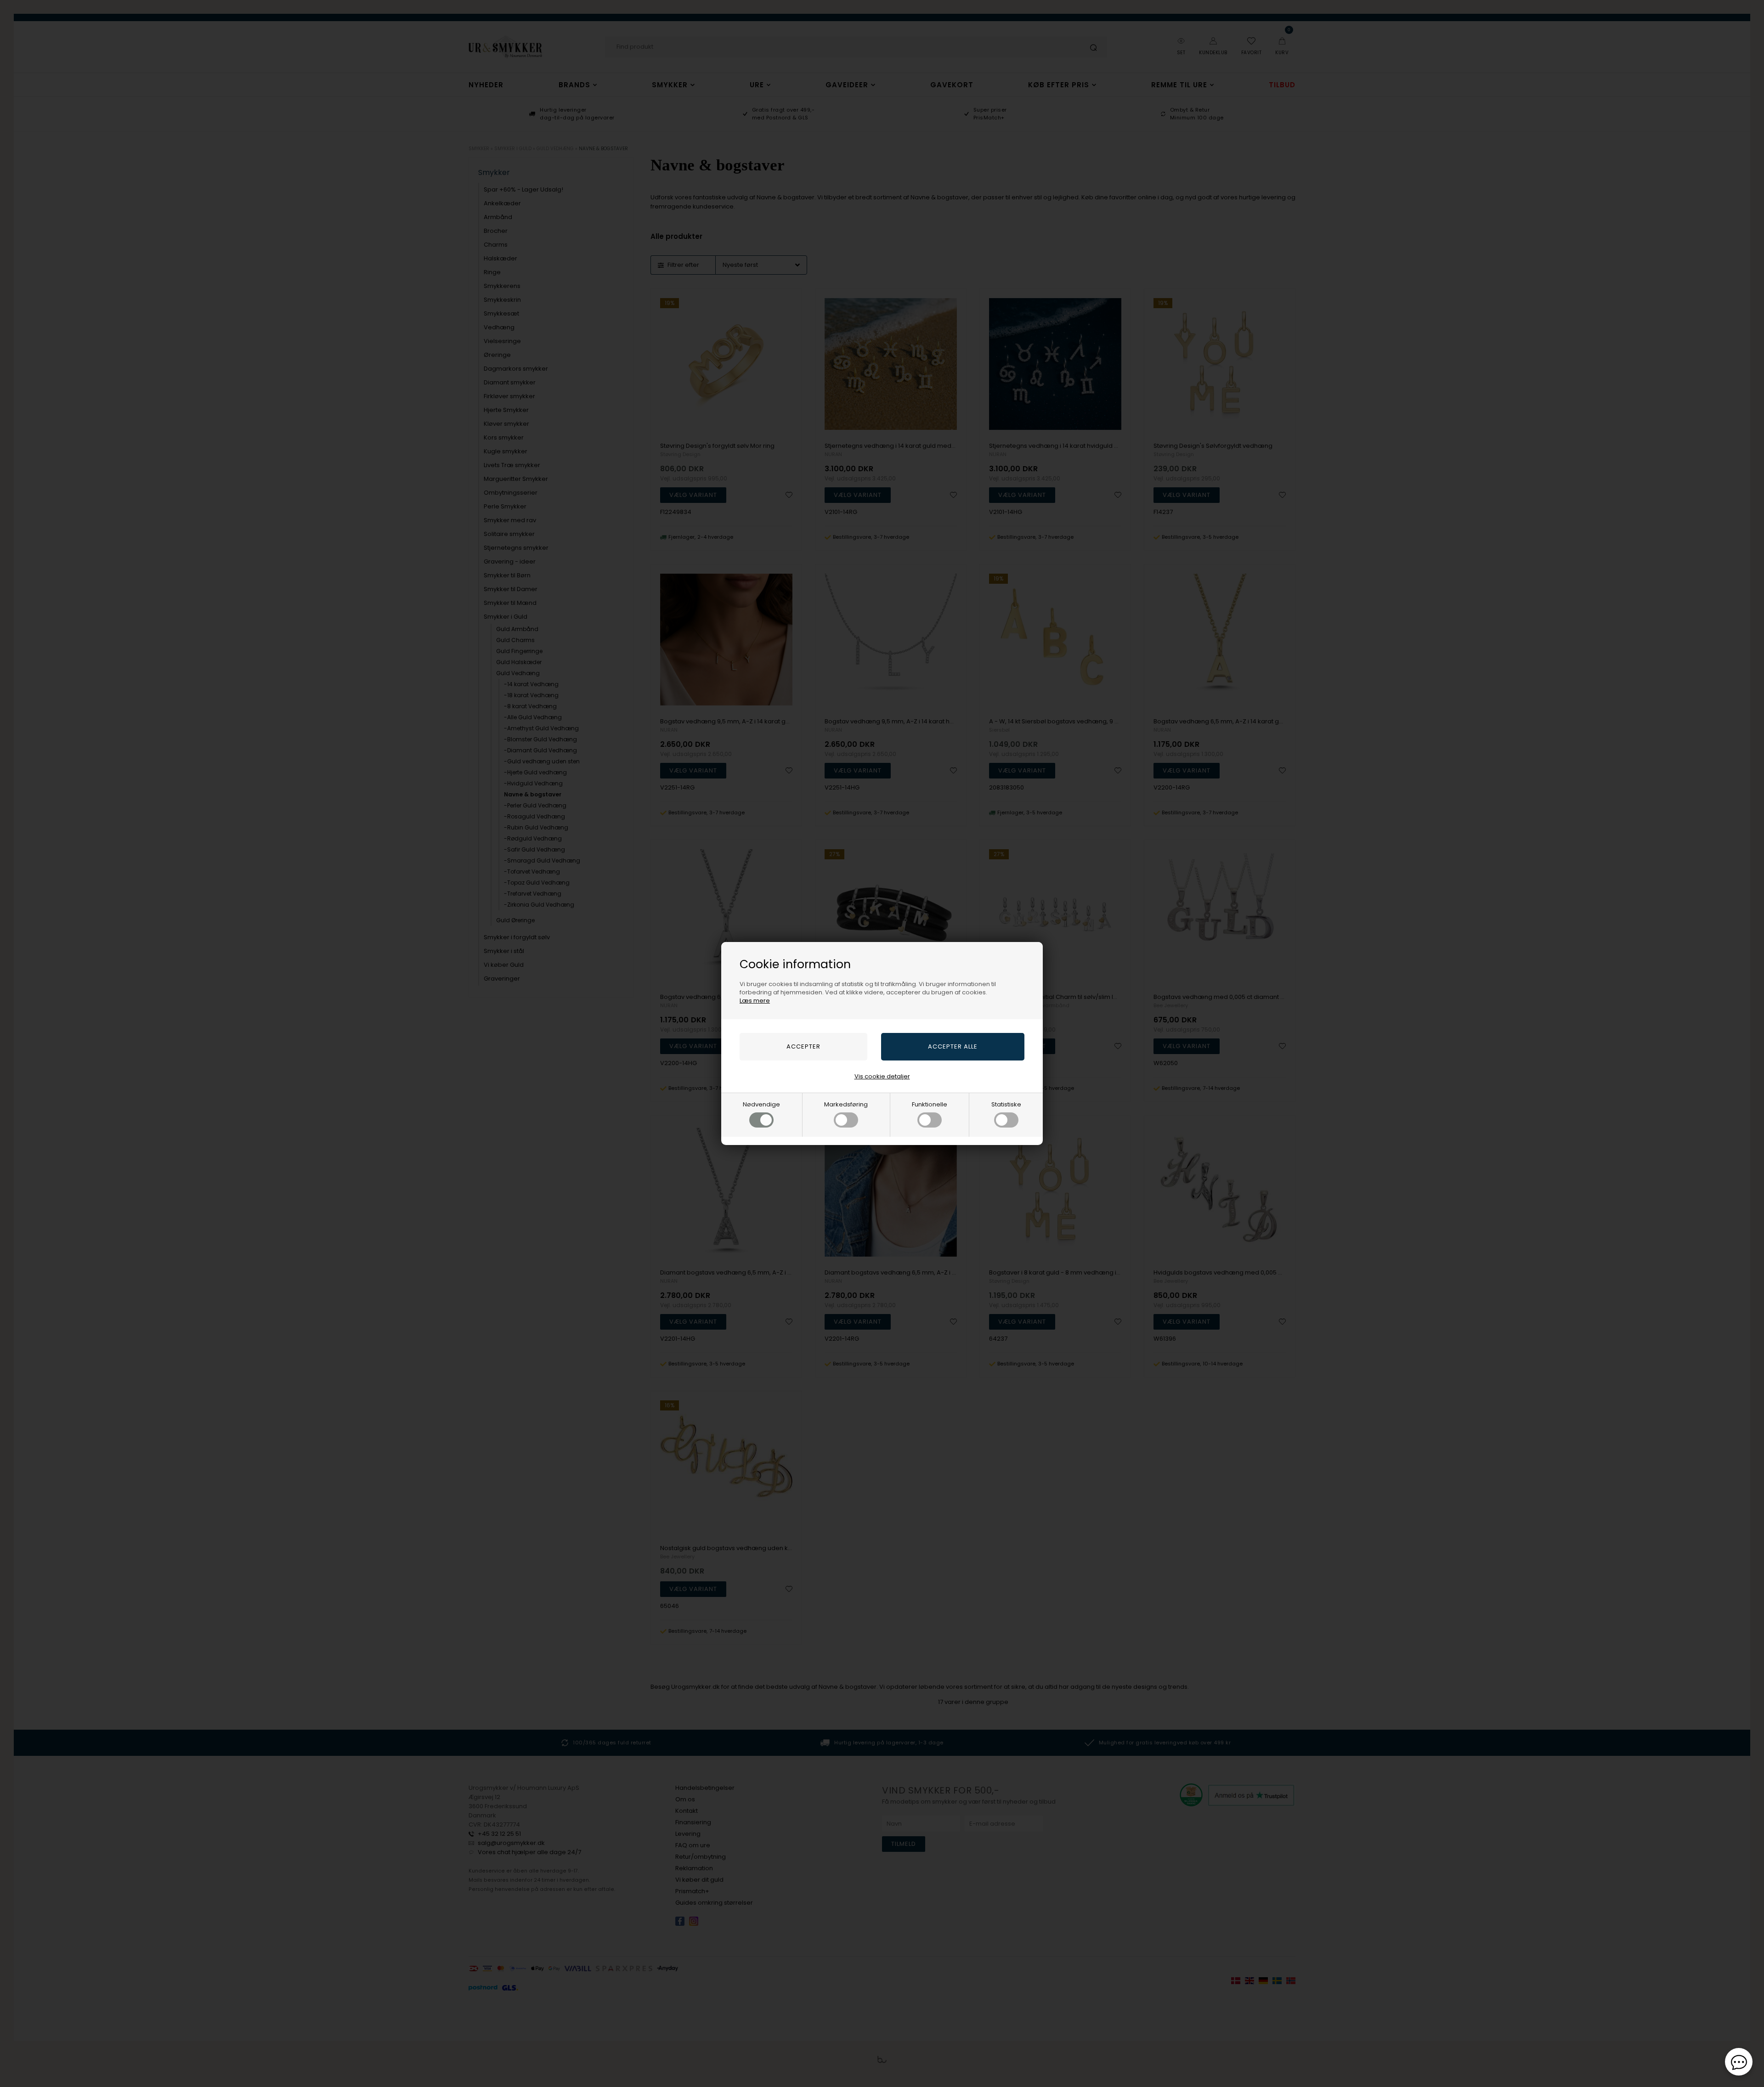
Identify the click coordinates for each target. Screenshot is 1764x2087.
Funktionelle (930, 1104)
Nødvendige (761, 1104)
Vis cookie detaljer (882, 1076)
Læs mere (755, 1001)
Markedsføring (846, 1104)
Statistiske (1006, 1104)
